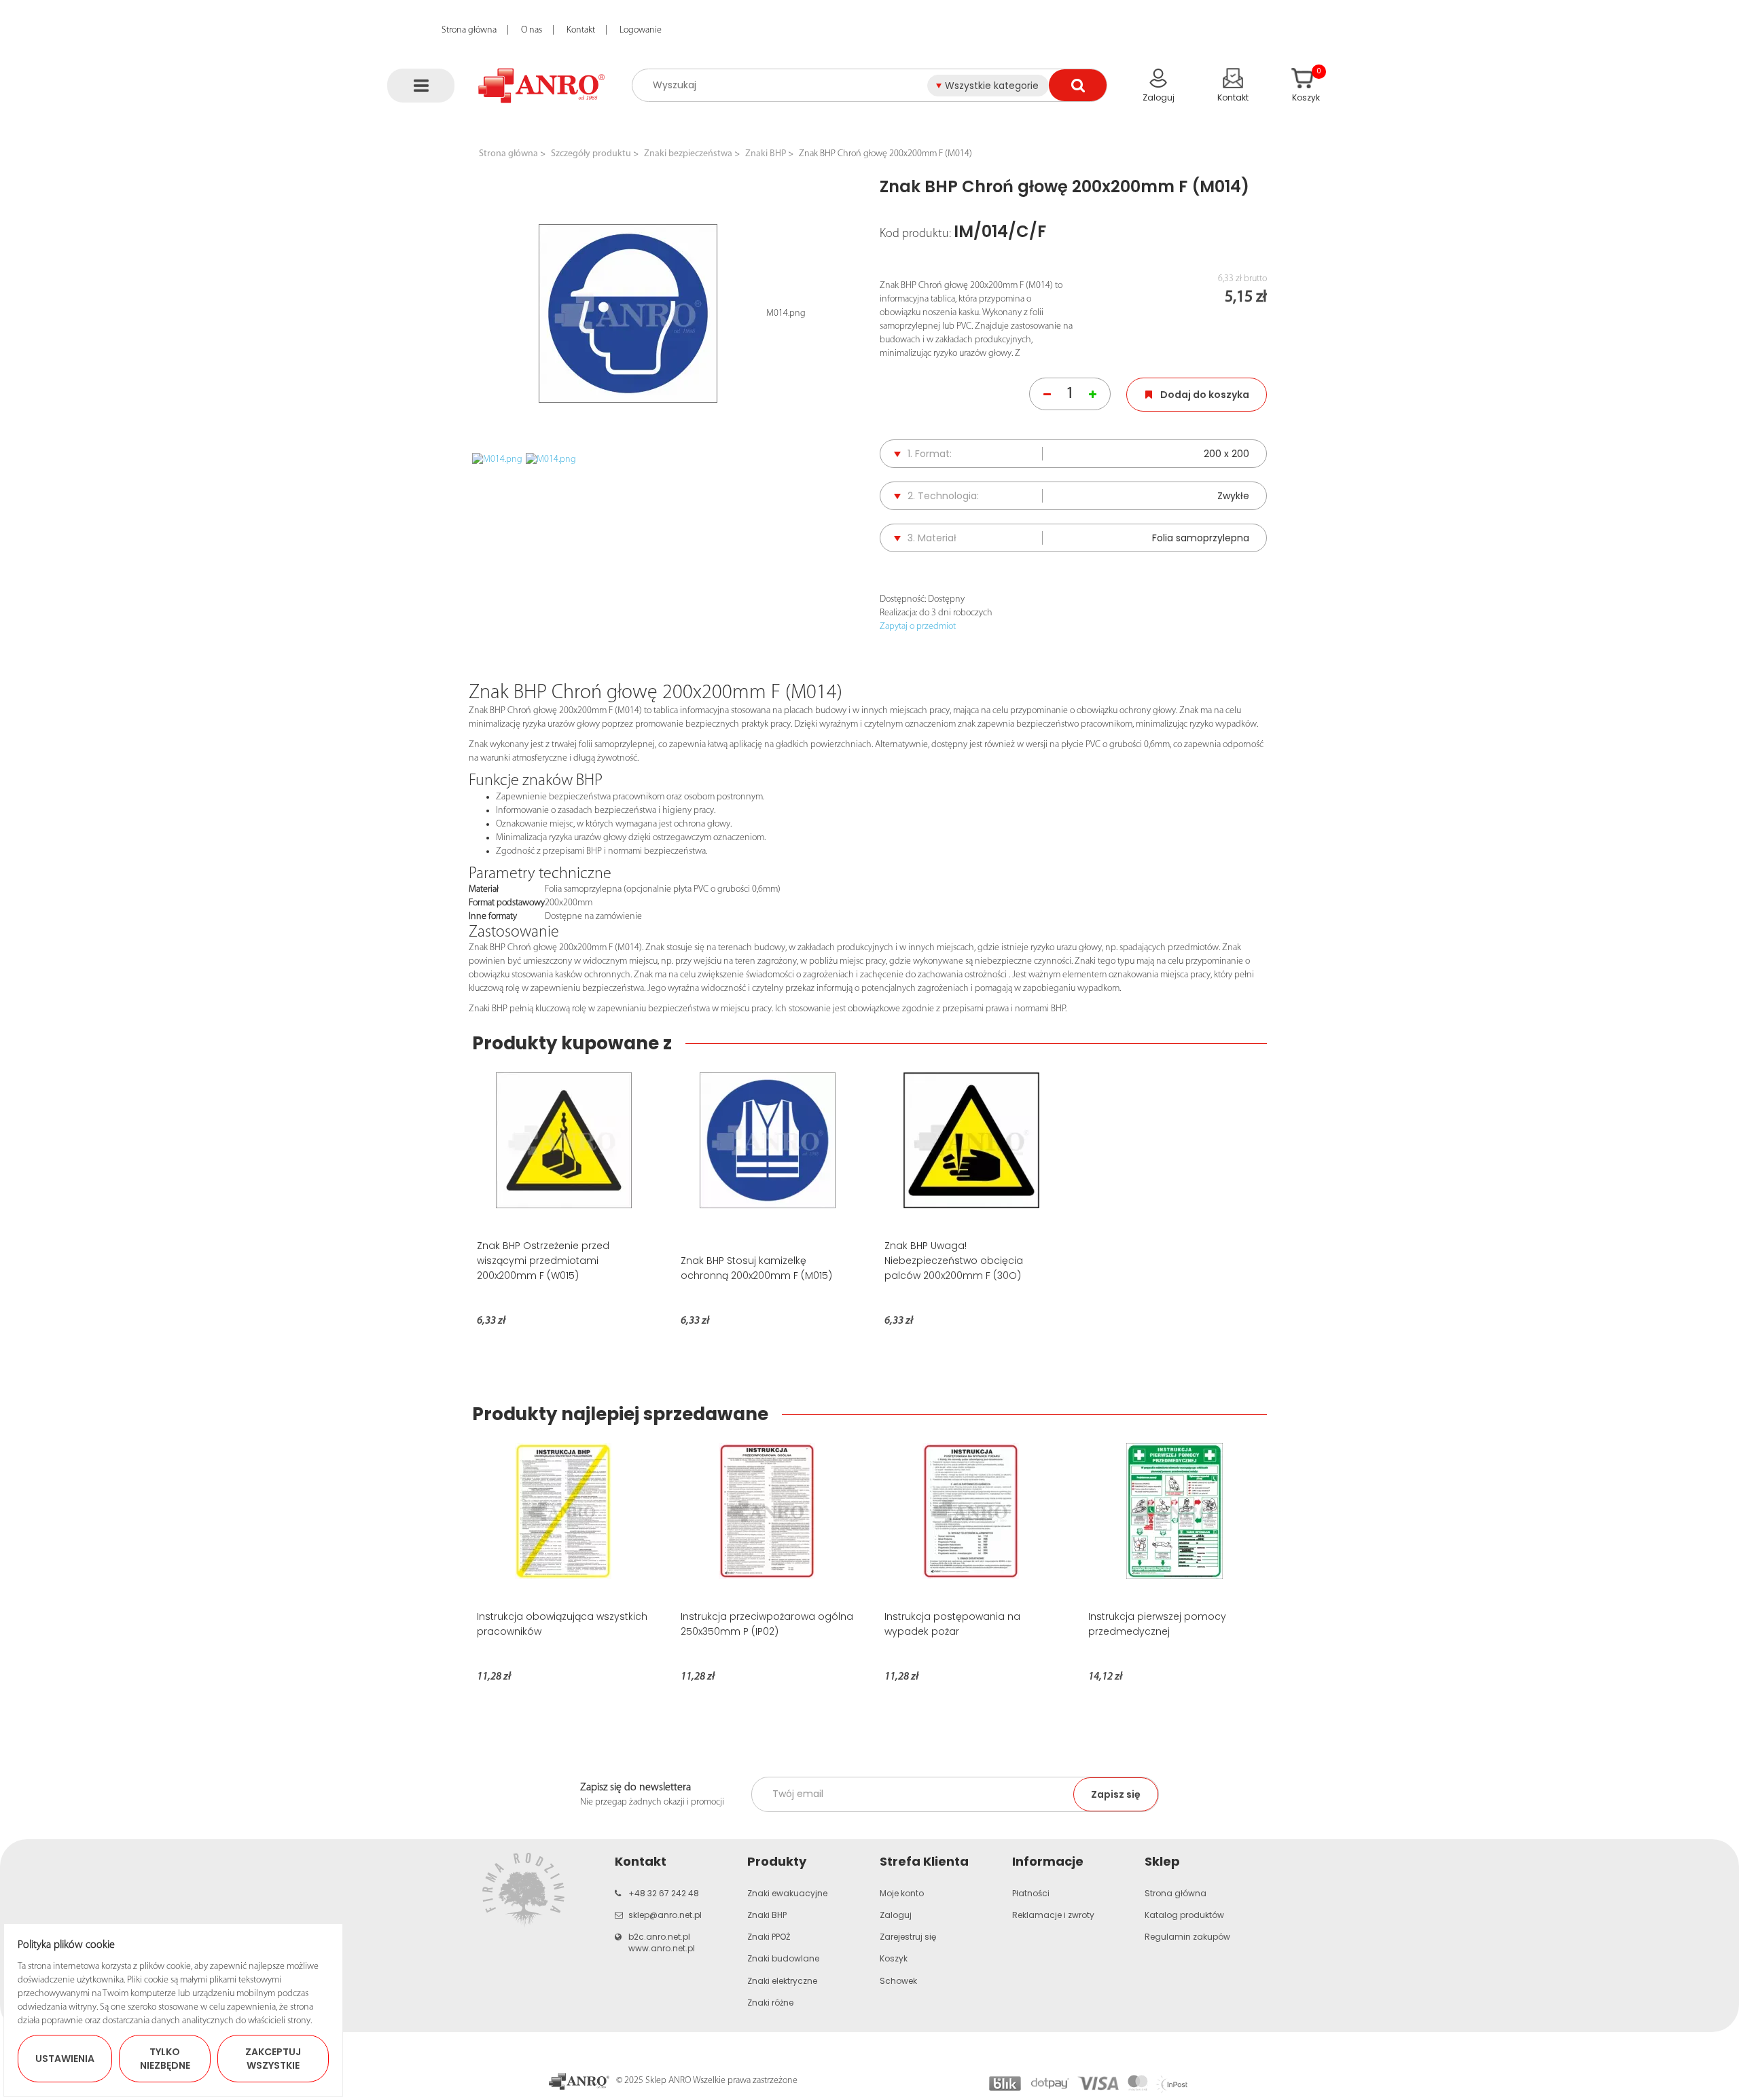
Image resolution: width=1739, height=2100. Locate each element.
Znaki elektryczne (782, 1981)
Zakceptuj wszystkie (273, 2059)
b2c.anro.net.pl (659, 1937)
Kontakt (581, 30)
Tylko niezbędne (165, 2059)
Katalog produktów (1184, 1915)
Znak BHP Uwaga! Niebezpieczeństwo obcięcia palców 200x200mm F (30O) (954, 1261)
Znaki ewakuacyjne (787, 1893)
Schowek (898, 1981)
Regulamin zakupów (1187, 1937)
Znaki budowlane (783, 1958)
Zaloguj (896, 1915)
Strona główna (469, 30)
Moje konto (902, 1893)
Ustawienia (65, 2059)
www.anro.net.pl (662, 1948)
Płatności (1031, 1893)
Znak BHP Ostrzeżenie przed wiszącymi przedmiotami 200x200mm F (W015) (543, 1261)
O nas (532, 30)
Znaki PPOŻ (769, 1937)
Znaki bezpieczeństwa (688, 154)
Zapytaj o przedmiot (918, 627)
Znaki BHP (766, 154)
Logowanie (641, 30)
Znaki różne (770, 2003)
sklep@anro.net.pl (665, 1915)
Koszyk (894, 1958)
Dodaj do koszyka (1205, 395)
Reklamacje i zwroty (1053, 1915)
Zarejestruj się (908, 1937)
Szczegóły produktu (591, 154)
